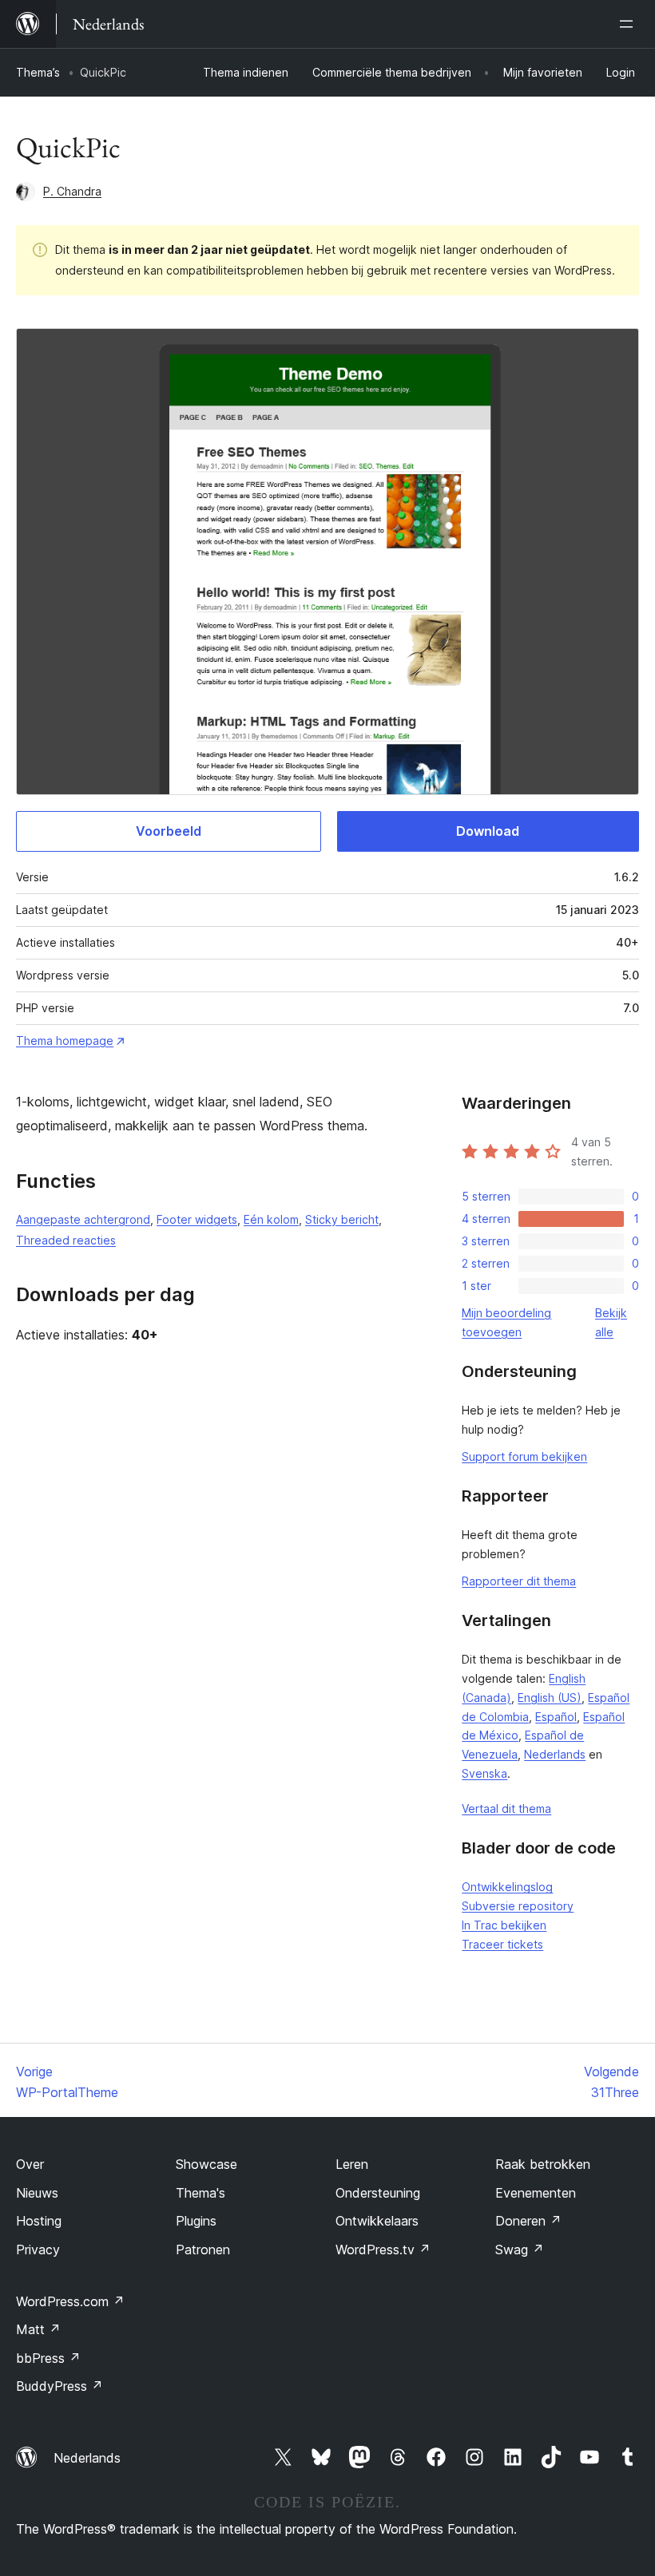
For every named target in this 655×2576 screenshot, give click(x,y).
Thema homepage (65, 1041)
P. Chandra (72, 191)
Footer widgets (197, 1219)
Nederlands (555, 1754)
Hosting (39, 2221)
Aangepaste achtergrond (83, 1219)
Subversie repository (518, 1906)
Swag (520, 2250)
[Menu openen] (629, 24)
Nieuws (37, 2193)
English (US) (550, 1698)
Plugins (196, 2221)
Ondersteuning (378, 2193)
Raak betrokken (543, 2164)
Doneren (528, 2221)
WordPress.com (70, 2301)
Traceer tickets (502, 1944)
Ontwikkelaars (377, 2221)
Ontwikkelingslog (507, 1887)
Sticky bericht (342, 1219)
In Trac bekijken (504, 1925)
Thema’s (38, 72)
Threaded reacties (66, 1240)
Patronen (203, 2250)
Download (488, 831)
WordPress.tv (383, 2250)
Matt (38, 2329)
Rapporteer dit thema (519, 1581)
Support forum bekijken (524, 1456)
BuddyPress (60, 2386)
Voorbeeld (169, 831)
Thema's (200, 2193)
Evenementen (536, 2193)
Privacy (38, 2250)
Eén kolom (271, 1219)
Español (556, 1717)
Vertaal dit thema (506, 1808)
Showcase (206, 2164)
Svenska (484, 1773)
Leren (352, 2164)
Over (30, 2164)
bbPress (48, 2358)
